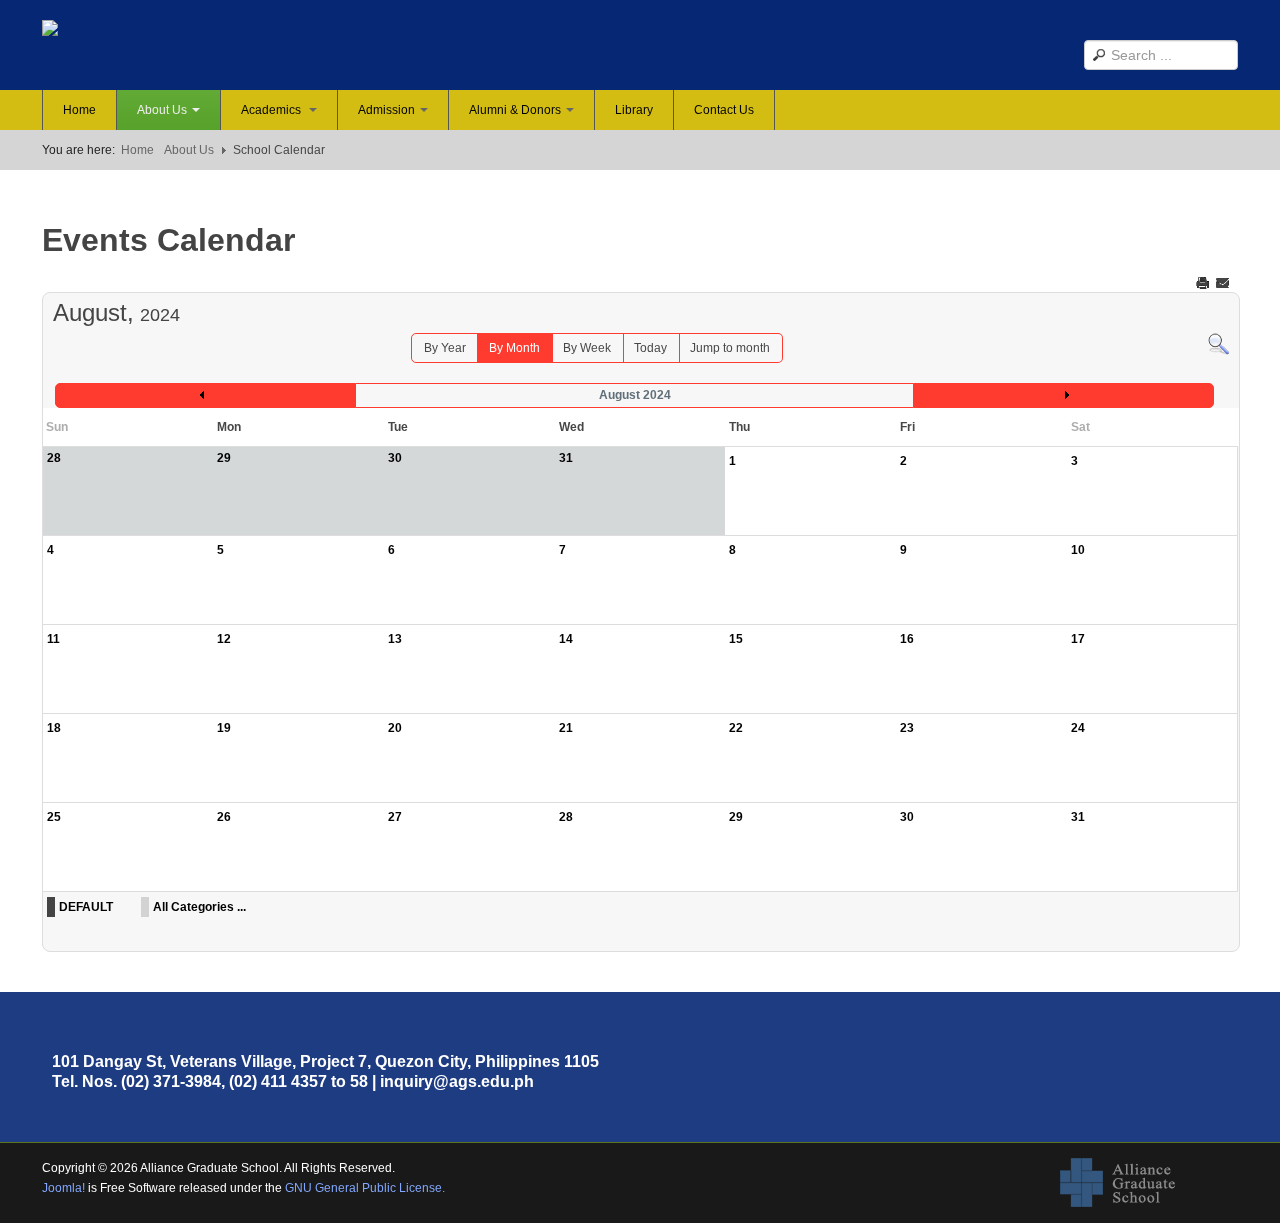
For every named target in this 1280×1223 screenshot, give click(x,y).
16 (907, 639)
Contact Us (724, 110)
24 (1078, 728)
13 (395, 639)
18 (54, 728)
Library (634, 110)
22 (736, 728)
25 (54, 817)
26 (224, 817)
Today (650, 348)
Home (79, 110)
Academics (272, 110)
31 (1078, 817)
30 (907, 817)
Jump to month (730, 348)
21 (566, 728)
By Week (587, 348)
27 (395, 817)
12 (224, 639)
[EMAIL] (1224, 282)
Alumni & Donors (515, 110)
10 (1078, 550)
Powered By (1147, 1183)
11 (53, 639)
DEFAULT (86, 907)
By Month (514, 348)
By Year (445, 348)
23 (907, 728)
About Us (162, 110)
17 (1078, 639)
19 (224, 728)
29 (736, 817)
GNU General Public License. (365, 1188)
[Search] (1218, 344)
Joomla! (63, 1188)
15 (736, 639)
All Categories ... (199, 907)
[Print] (1204, 282)
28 (566, 817)
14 (566, 639)
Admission (386, 110)
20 (395, 728)
